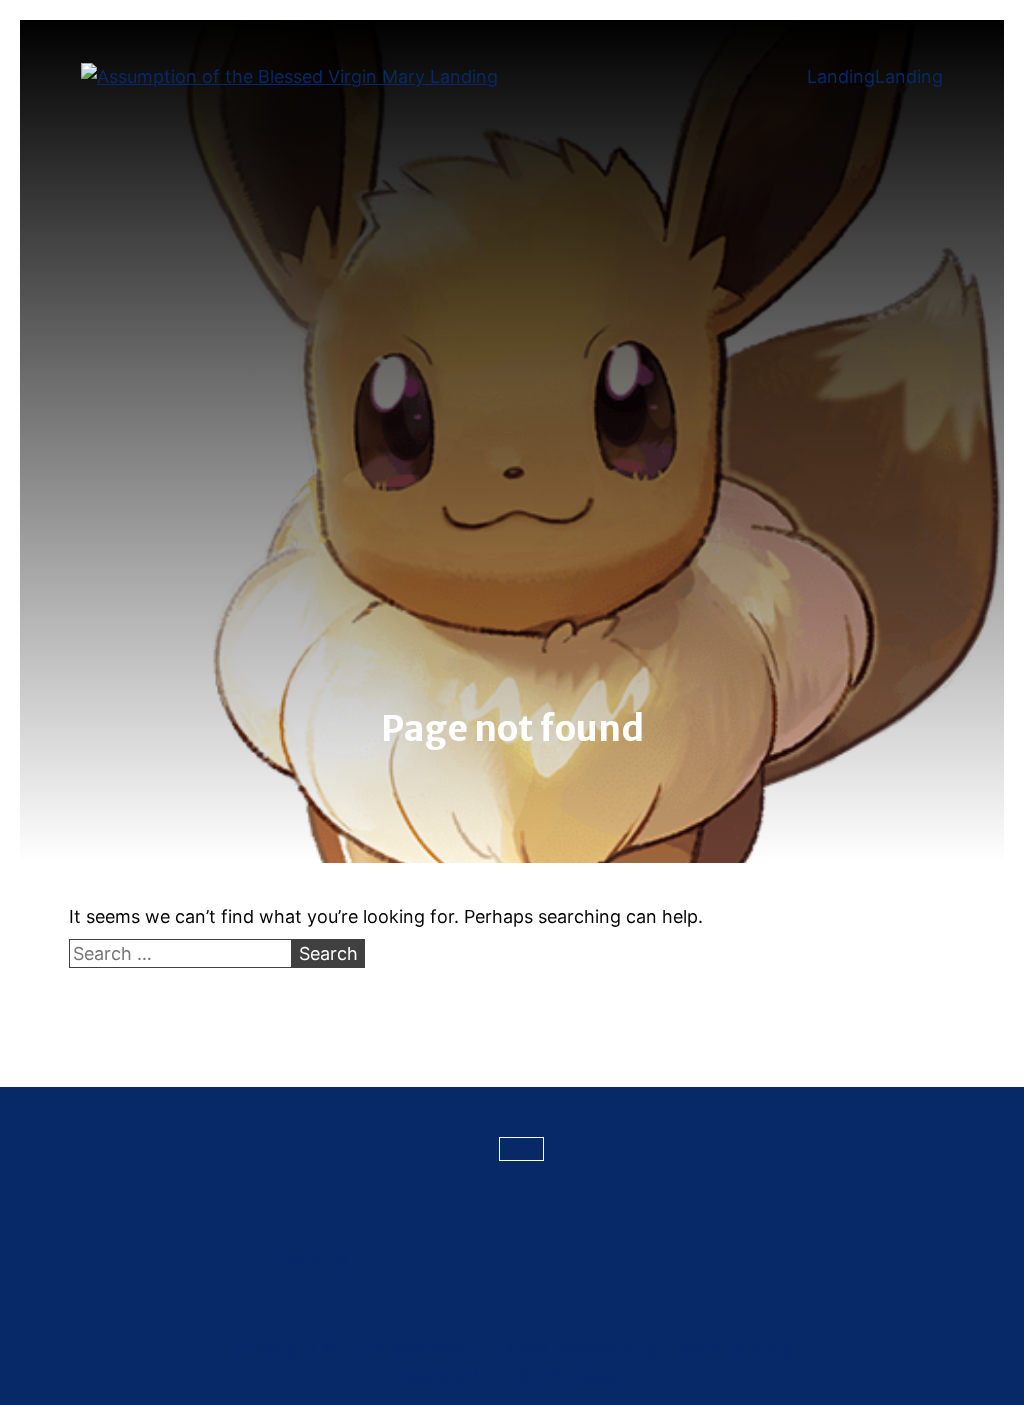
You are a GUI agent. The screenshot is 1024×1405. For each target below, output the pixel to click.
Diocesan (584, 1375)
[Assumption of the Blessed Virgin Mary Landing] (289, 76)
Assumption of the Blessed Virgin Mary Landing (592, 1348)
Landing (841, 76)
